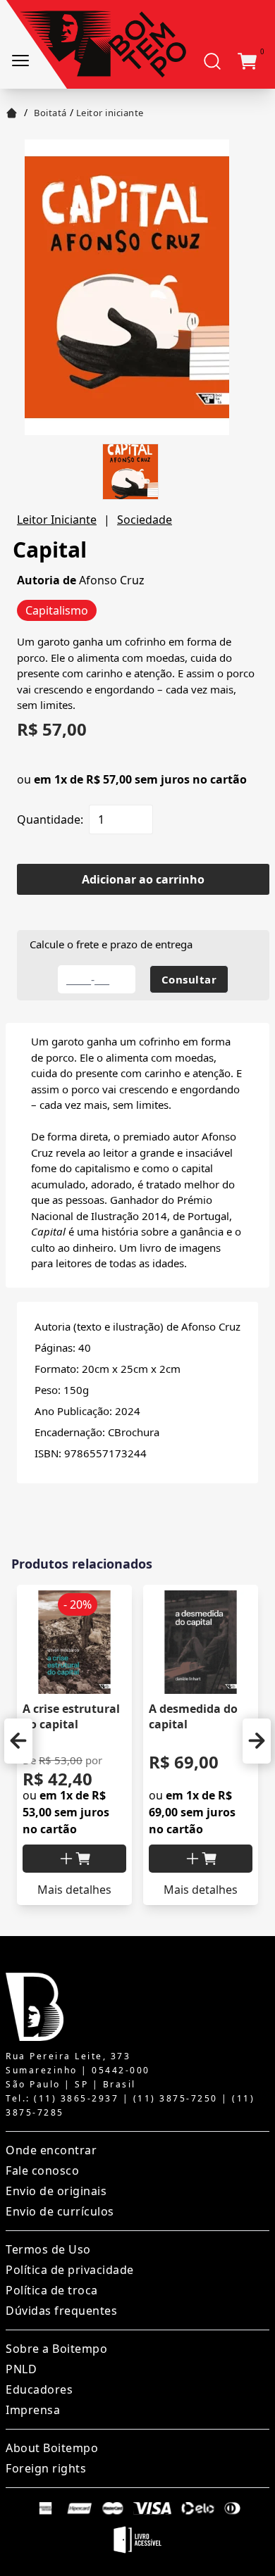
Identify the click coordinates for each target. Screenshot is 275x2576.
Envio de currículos (60, 2211)
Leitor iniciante (110, 113)
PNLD (21, 2369)
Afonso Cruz (112, 580)
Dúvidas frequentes (61, 2311)
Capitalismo (57, 610)
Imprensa (33, 2410)
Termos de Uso (48, 2249)
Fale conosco (42, 2170)
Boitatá (50, 113)
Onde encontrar (51, 2150)
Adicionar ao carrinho (143, 879)
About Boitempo (52, 2448)
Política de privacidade (70, 2270)
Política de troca (52, 2290)
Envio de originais (56, 2191)
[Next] (257, 1741)
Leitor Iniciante (57, 520)
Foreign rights (46, 2468)
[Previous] (18, 1741)
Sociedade (145, 520)
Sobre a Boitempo (56, 2349)
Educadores (39, 2389)
